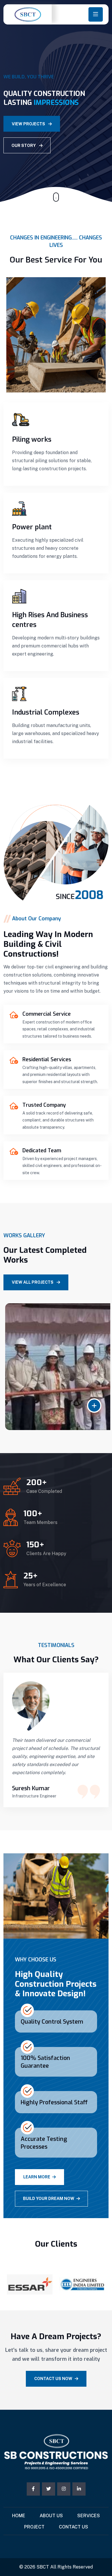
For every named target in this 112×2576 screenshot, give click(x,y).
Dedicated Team (42, 1151)
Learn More (37, 2177)
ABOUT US (51, 2516)
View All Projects (33, 1282)
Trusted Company (44, 1105)
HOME (19, 2516)
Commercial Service (47, 1014)
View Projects (29, 124)
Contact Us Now (53, 2379)
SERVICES (89, 2516)
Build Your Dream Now (49, 2199)
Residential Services (47, 1060)
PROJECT (34, 2527)
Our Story (24, 146)
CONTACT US (74, 2527)
